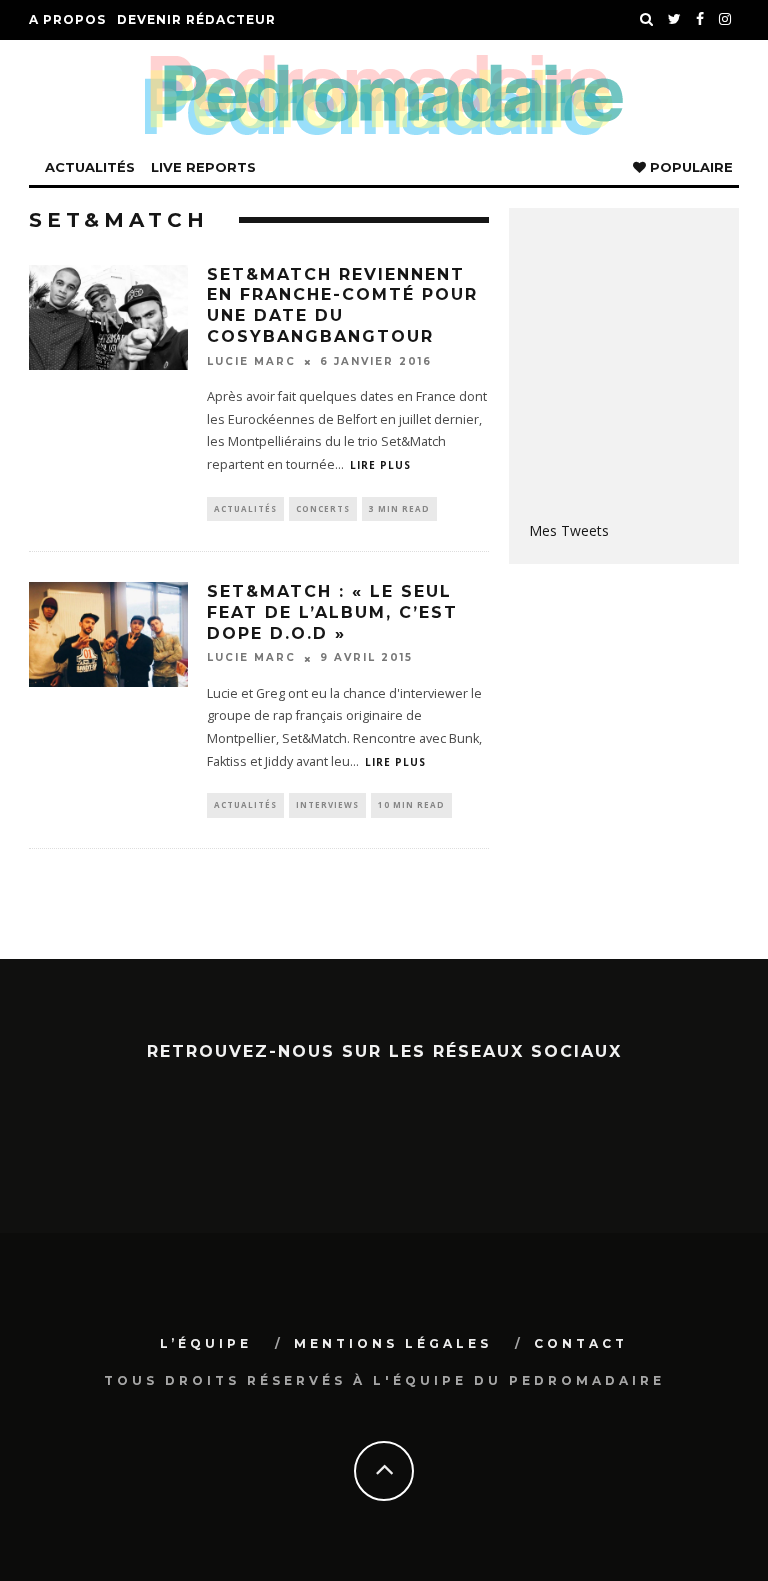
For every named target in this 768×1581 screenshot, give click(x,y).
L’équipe (206, 1343)
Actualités (90, 167)
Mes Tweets (569, 530)
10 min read (411, 804)
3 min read (399, 508)
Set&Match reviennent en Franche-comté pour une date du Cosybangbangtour (342, 305)
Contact (581, 1343)
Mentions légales (393, 1343)
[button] (108, 317)
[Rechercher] (647, 20)
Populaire (689, 167)
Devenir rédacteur (196, 19)
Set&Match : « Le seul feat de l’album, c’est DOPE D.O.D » (332, 612)
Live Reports (203, 167)
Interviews (327, 804)
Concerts (323, 508)
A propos (67, 19)
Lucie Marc (251, 361)
